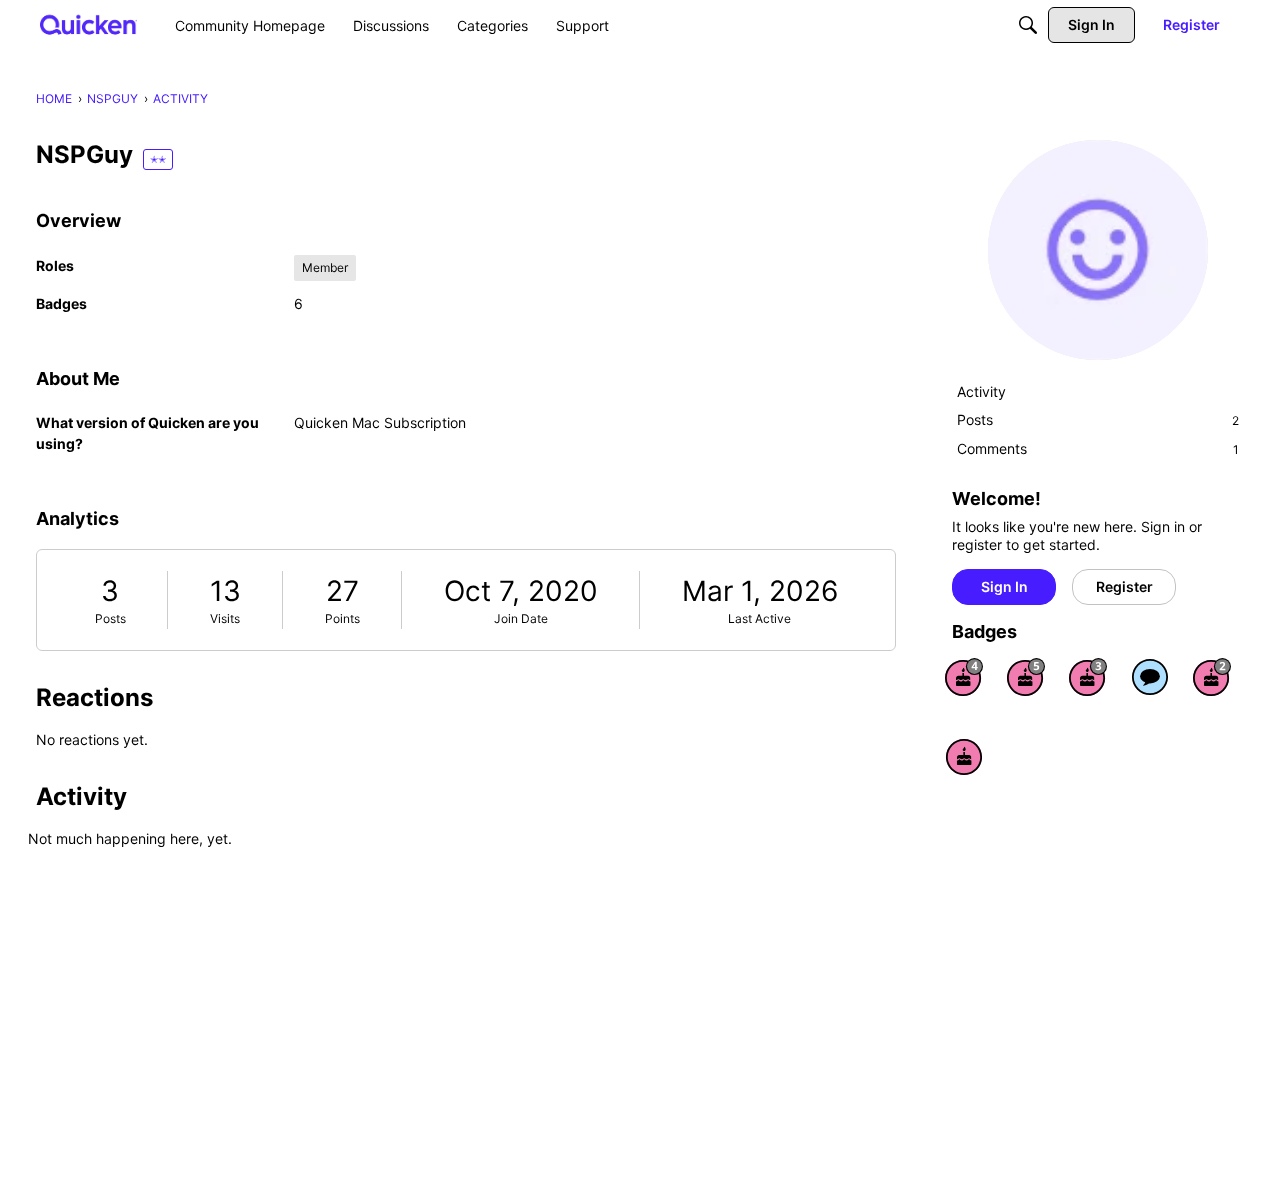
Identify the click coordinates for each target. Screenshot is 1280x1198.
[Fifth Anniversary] (1026, 677)
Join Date (521, 618)
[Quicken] (88, 24)
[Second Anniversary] (1212, 677)
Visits (225, 618)
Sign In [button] (1004, 586)
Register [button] (1124, 586)
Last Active (759, 618)
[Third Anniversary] (1088, 677)
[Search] (1028, 25)
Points (342, 618)
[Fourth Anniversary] (964, 677)
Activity (981, 391)
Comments (1098, 448)
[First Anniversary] (964, 757)
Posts (110, 618)
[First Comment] (1150, 677)
